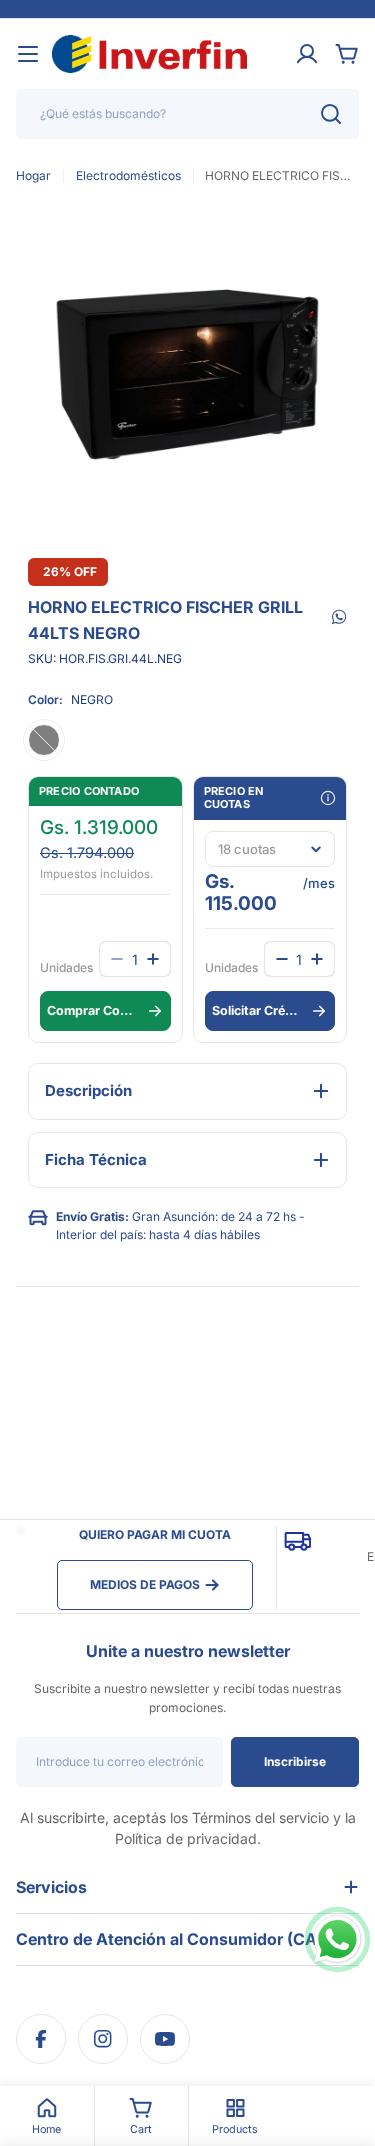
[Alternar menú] (28, 54)
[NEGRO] (44, 740)
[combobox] (187, 114)
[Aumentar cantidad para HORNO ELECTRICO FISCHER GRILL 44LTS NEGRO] (317, 959)
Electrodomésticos (128, 175)
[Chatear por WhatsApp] (337, 1939)
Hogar (33, 175)
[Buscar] (331, 114)
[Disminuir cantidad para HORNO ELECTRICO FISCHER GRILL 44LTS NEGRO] (282, 959)
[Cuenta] (307, 54)
